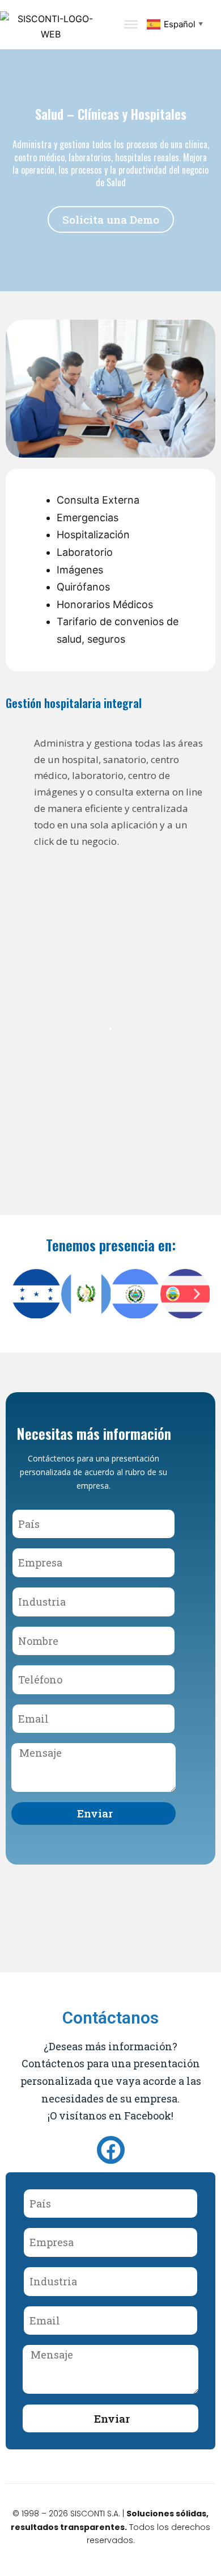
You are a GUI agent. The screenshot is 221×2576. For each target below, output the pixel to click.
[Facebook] (111, 2150)
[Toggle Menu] (131, 24)
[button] (24, 1294)
